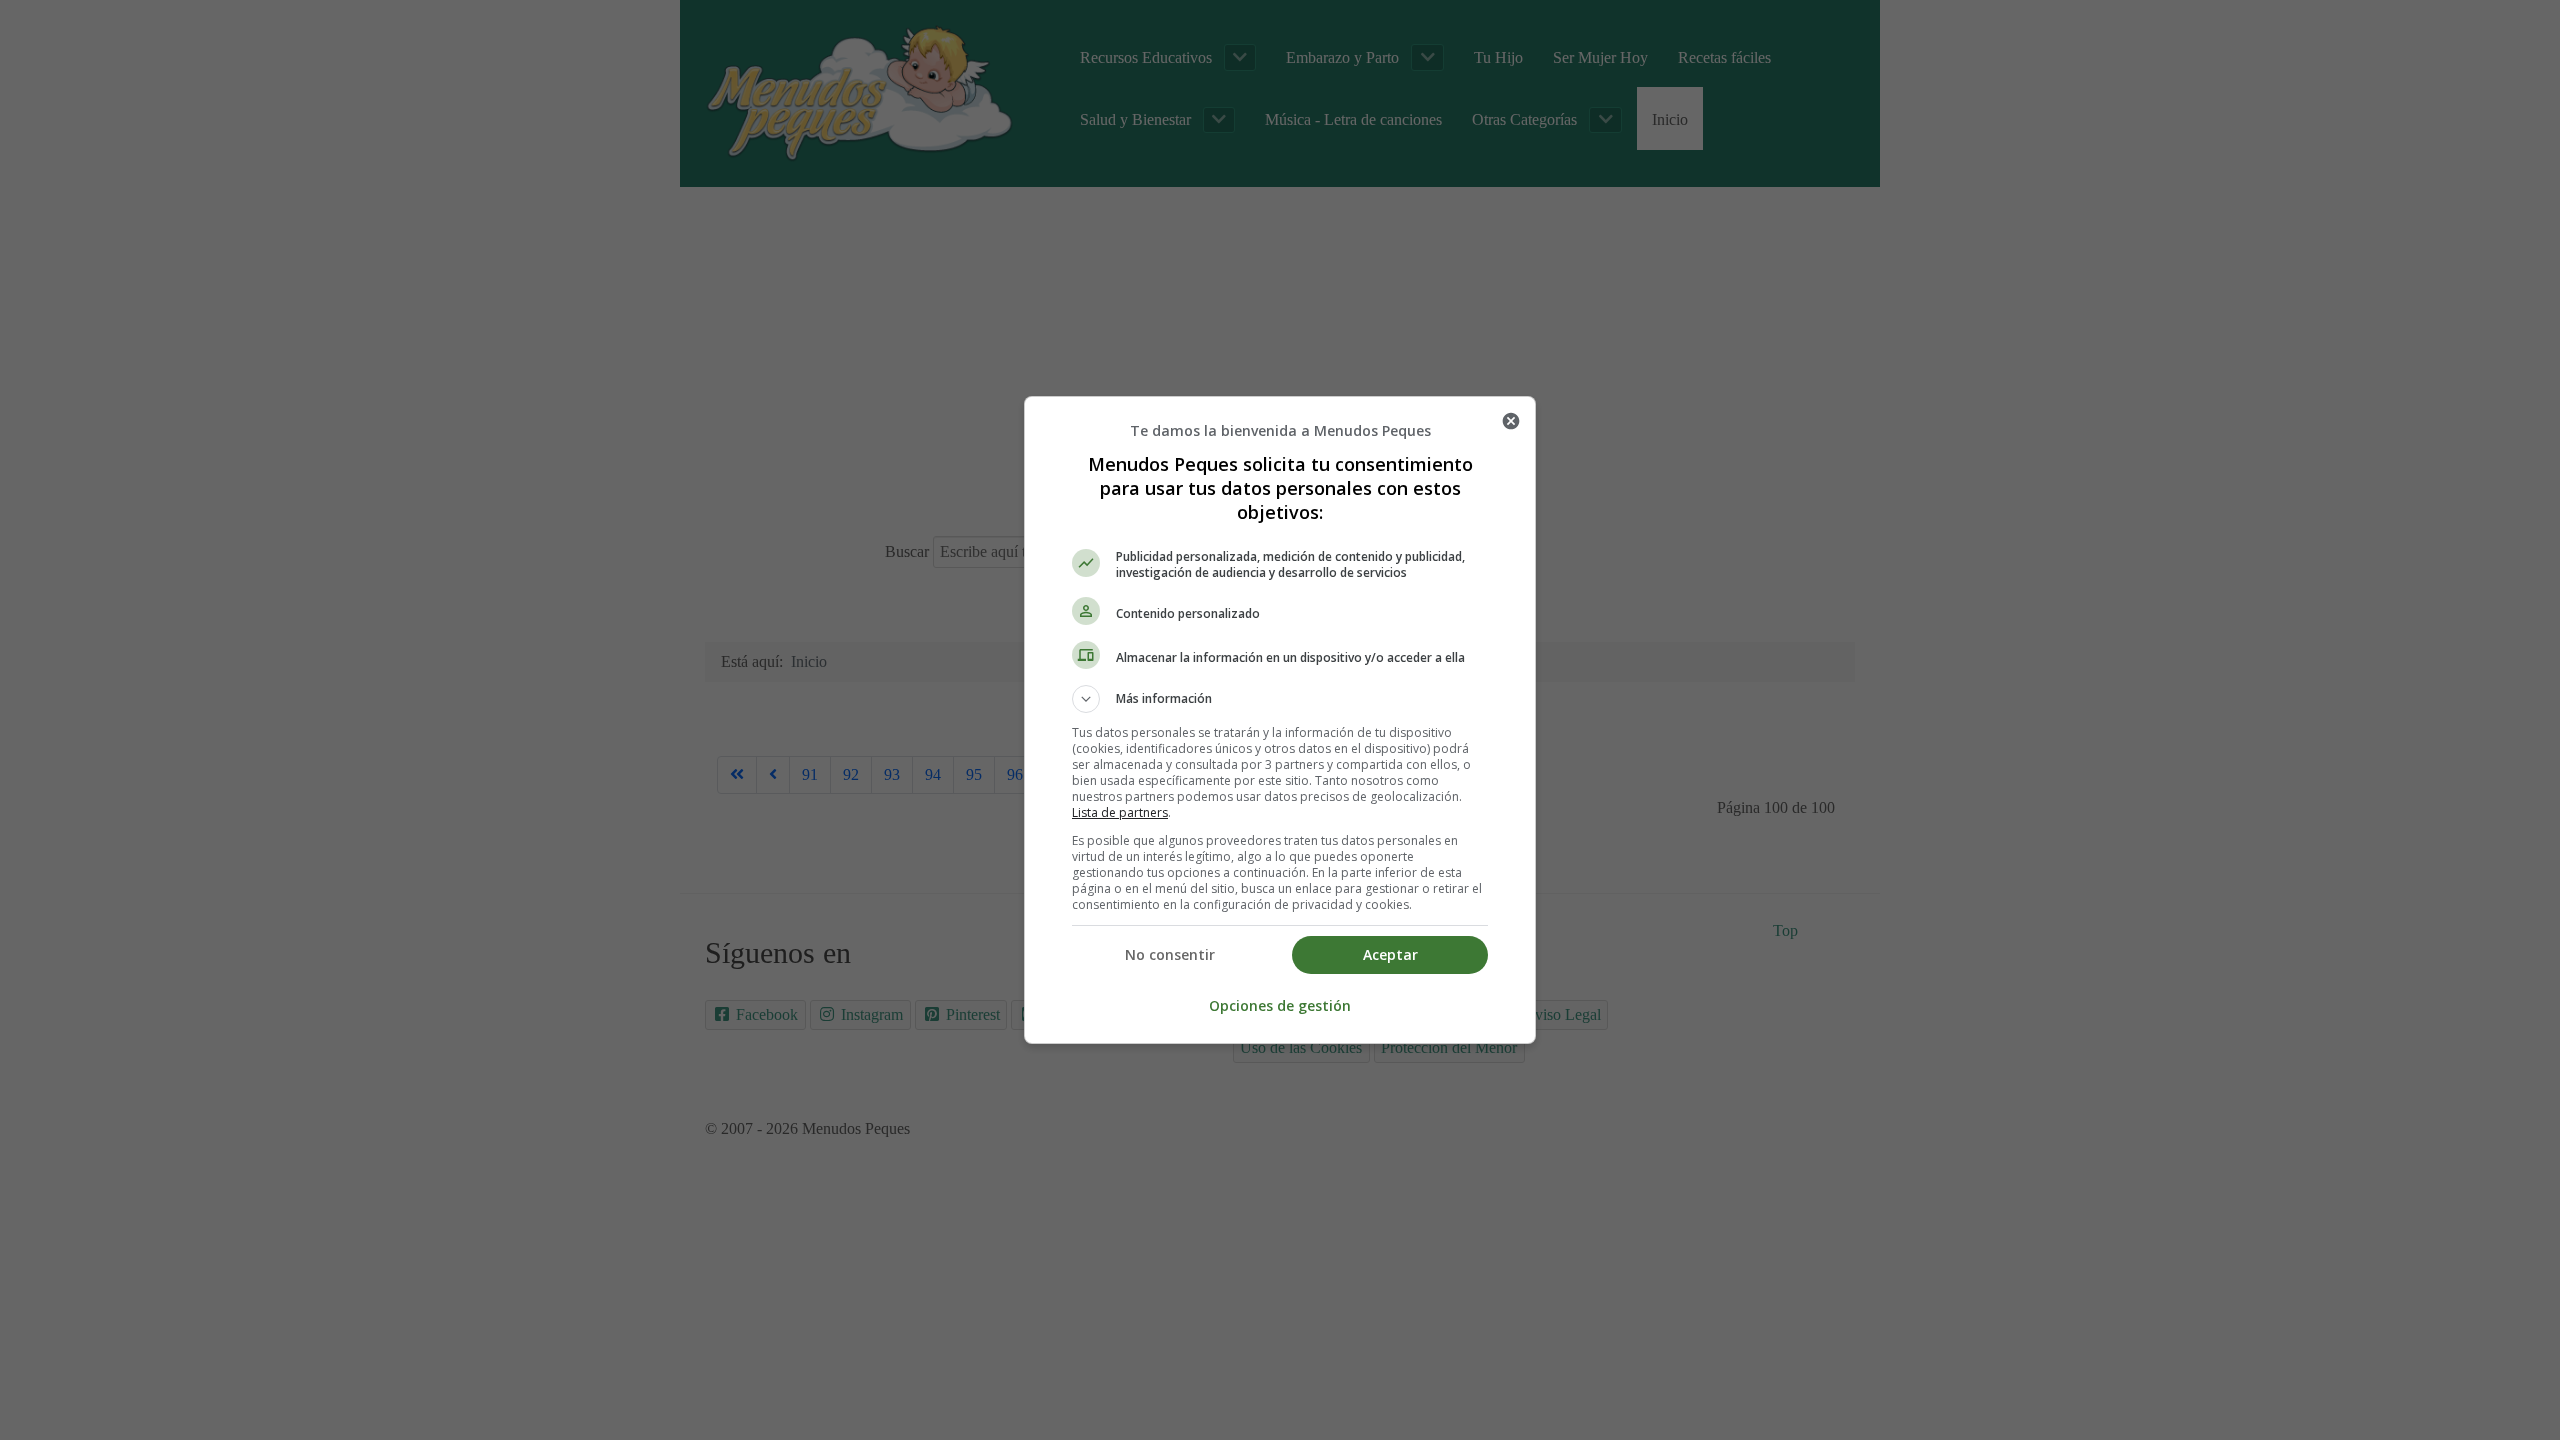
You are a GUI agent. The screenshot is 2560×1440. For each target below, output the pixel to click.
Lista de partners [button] (1120, 812)
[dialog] (1280, 720)
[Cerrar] (1511, 421)
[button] (1280, 699)
